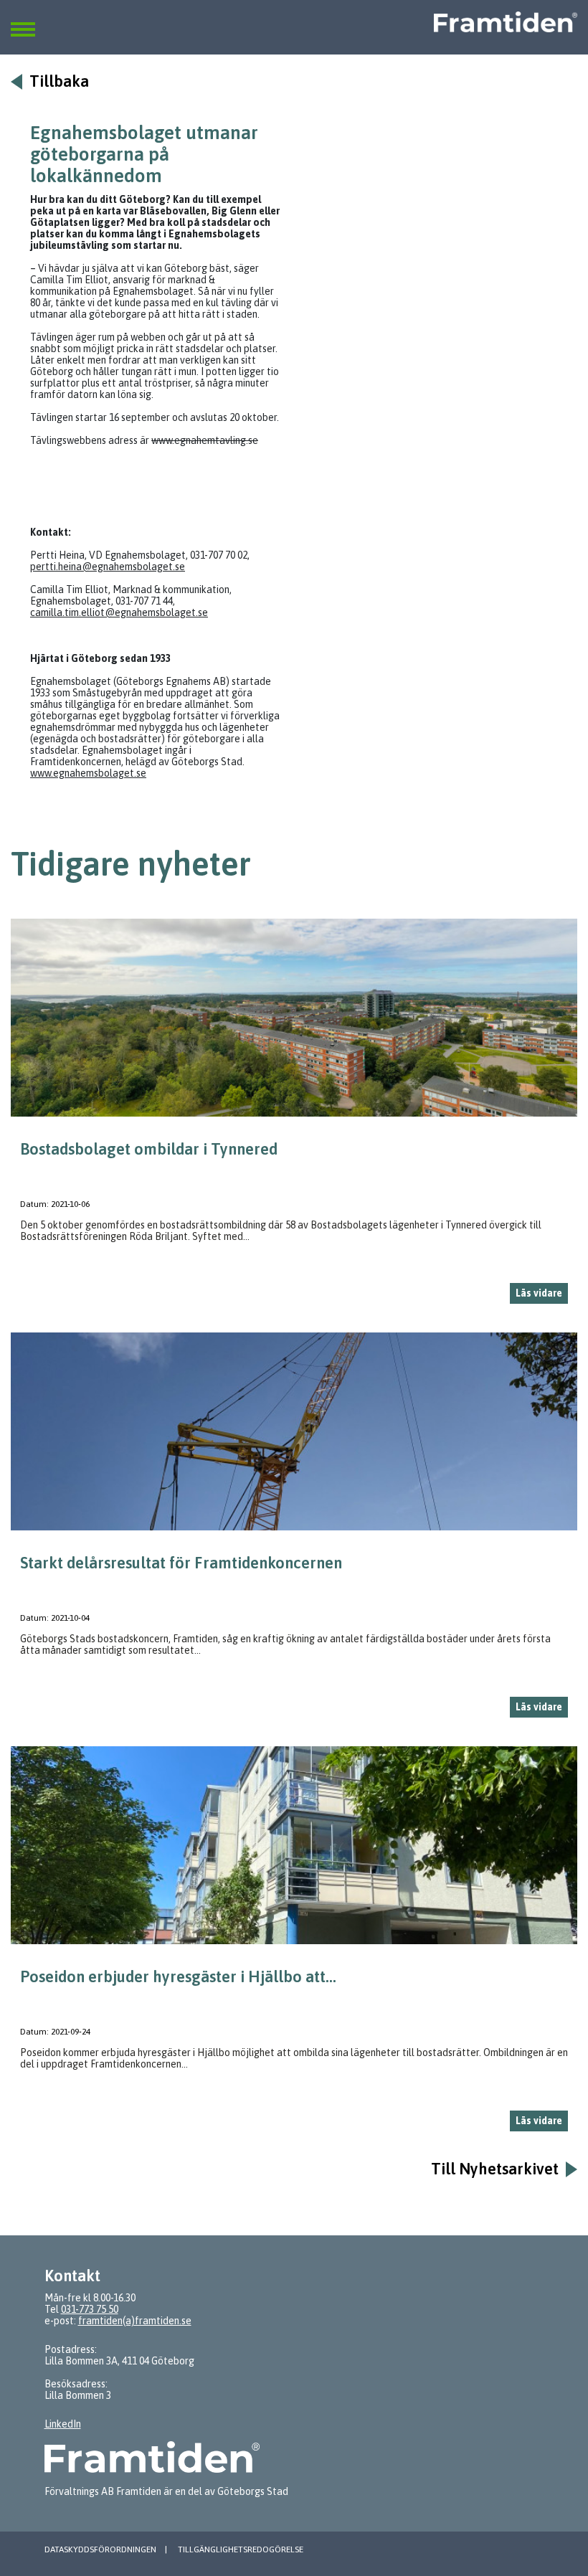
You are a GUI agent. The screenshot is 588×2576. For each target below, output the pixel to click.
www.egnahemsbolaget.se (88, 773)
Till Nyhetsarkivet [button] (495, 2169)
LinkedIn (63, 2424)
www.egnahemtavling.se (205, 440)
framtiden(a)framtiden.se (135, 2321)
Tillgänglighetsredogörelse (241, 2549)
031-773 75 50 (90, 2309)
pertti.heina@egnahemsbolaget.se (108, 567)
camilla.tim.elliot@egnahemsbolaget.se (119, 612)
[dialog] (294, 1117)
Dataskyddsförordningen (100, 2549)
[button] (23, 21)
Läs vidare (539, 1293)
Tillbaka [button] (59, 81)
